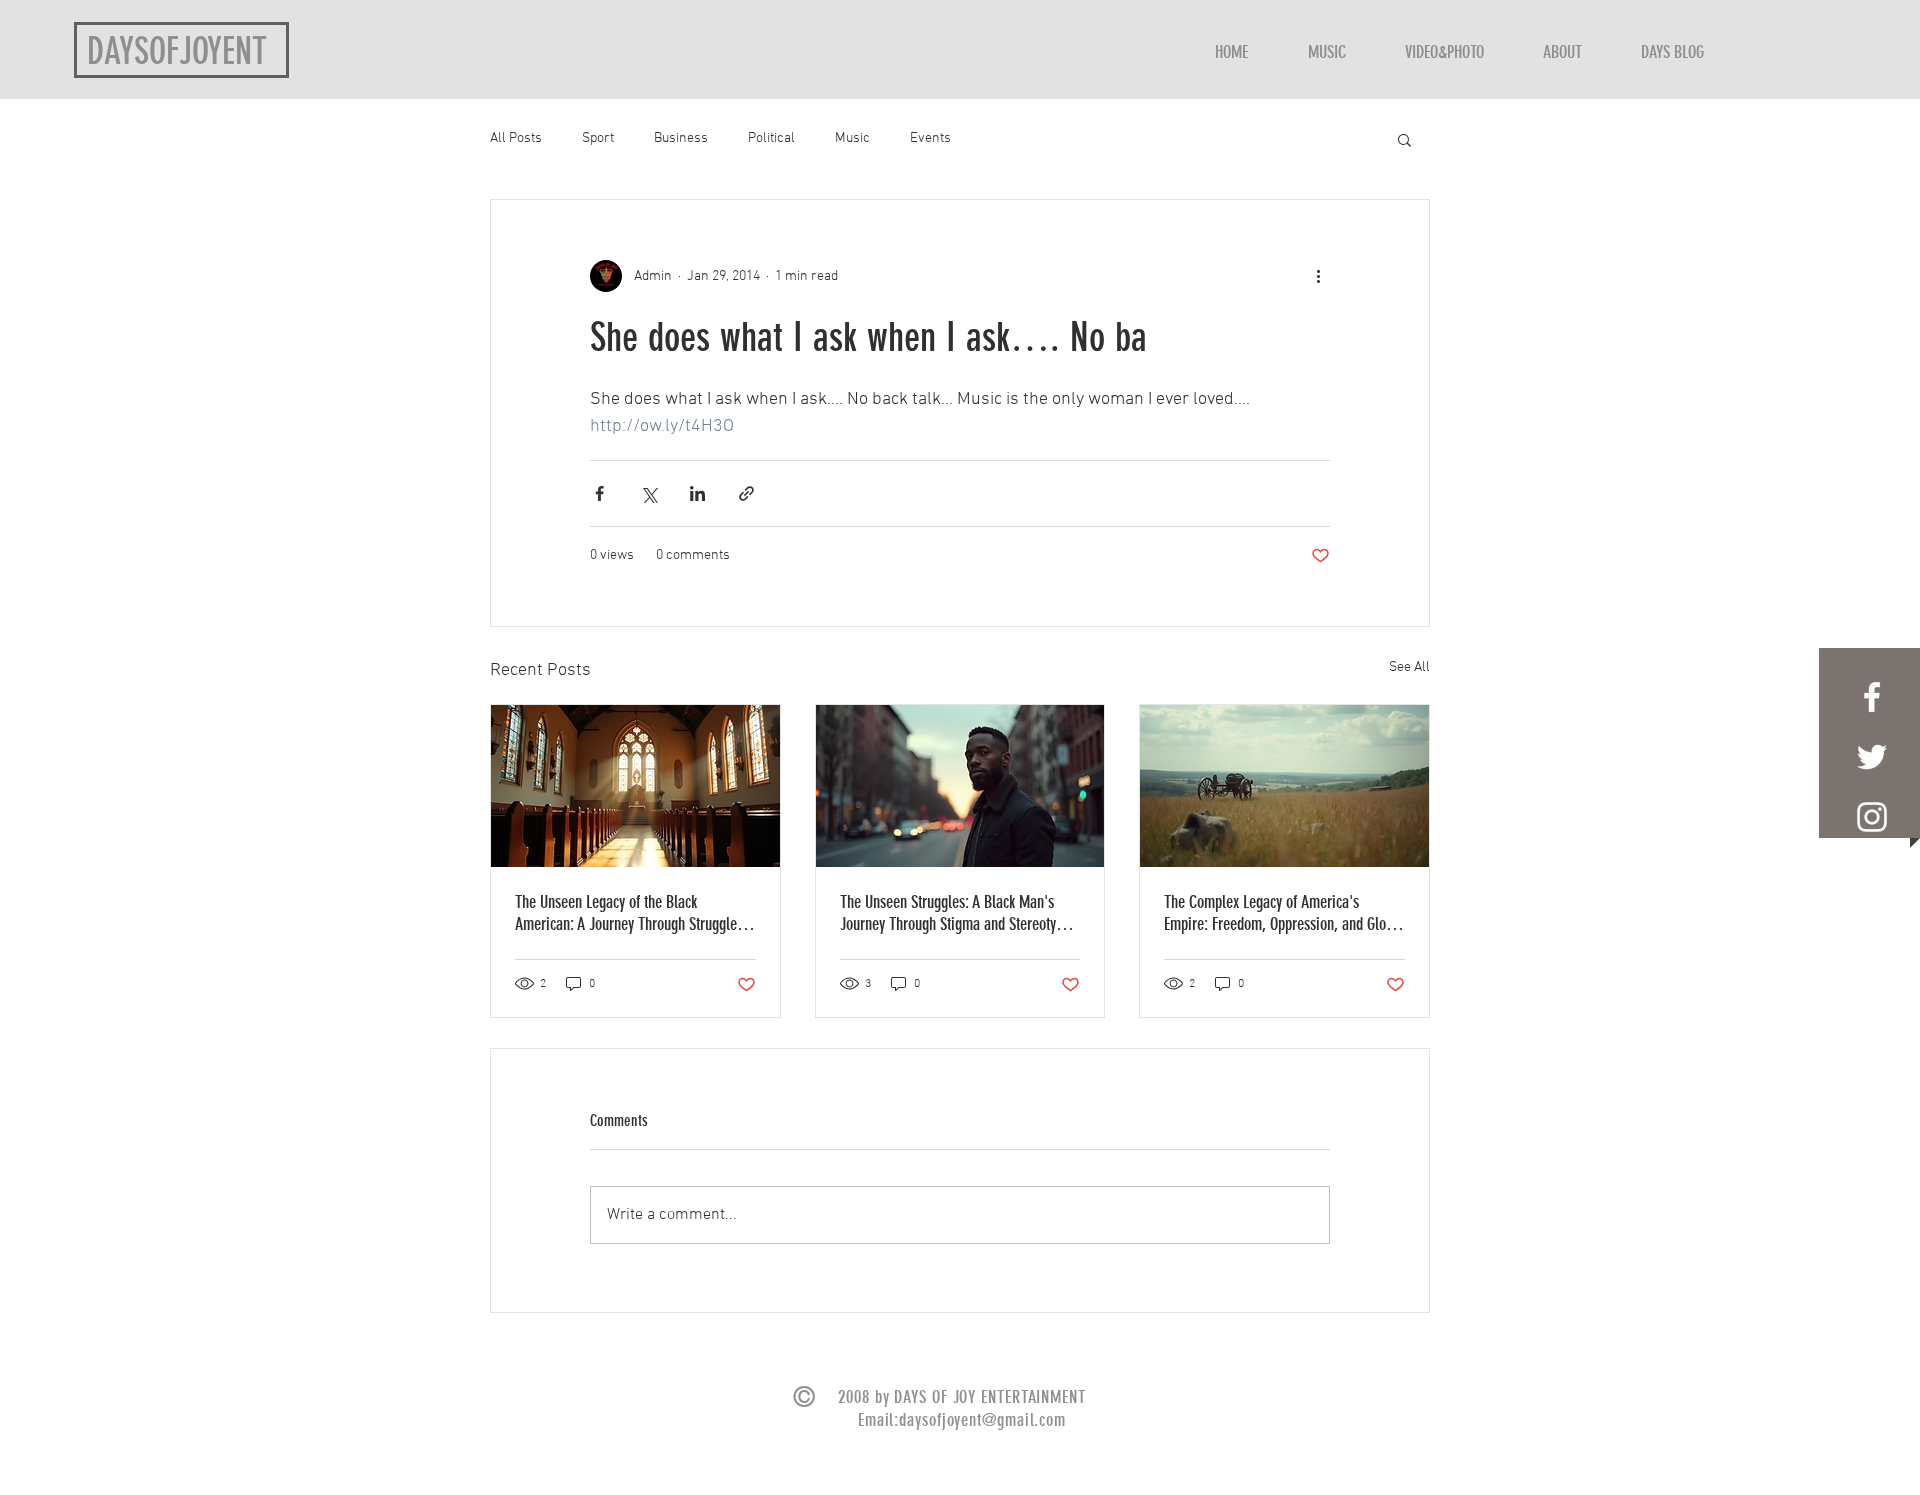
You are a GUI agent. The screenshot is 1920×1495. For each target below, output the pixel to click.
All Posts (516, 138)
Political (771, 138)
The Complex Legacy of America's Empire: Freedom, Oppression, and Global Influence (1284, 913)
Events (930, 138)
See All (1409, 667)
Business (681, 138)
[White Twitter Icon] (1872, 757)
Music (852, 138)
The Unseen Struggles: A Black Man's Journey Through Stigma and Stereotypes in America (958, 913)
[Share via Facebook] (599, 493)
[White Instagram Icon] (1872, 817)
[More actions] (1318, 276)
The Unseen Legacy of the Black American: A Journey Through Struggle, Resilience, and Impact (627, 913)
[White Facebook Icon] (1872, 697)
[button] (1404, 139)
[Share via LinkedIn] (697, 493)
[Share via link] (746, 493)
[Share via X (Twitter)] (648, 493)
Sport (598, 138)
